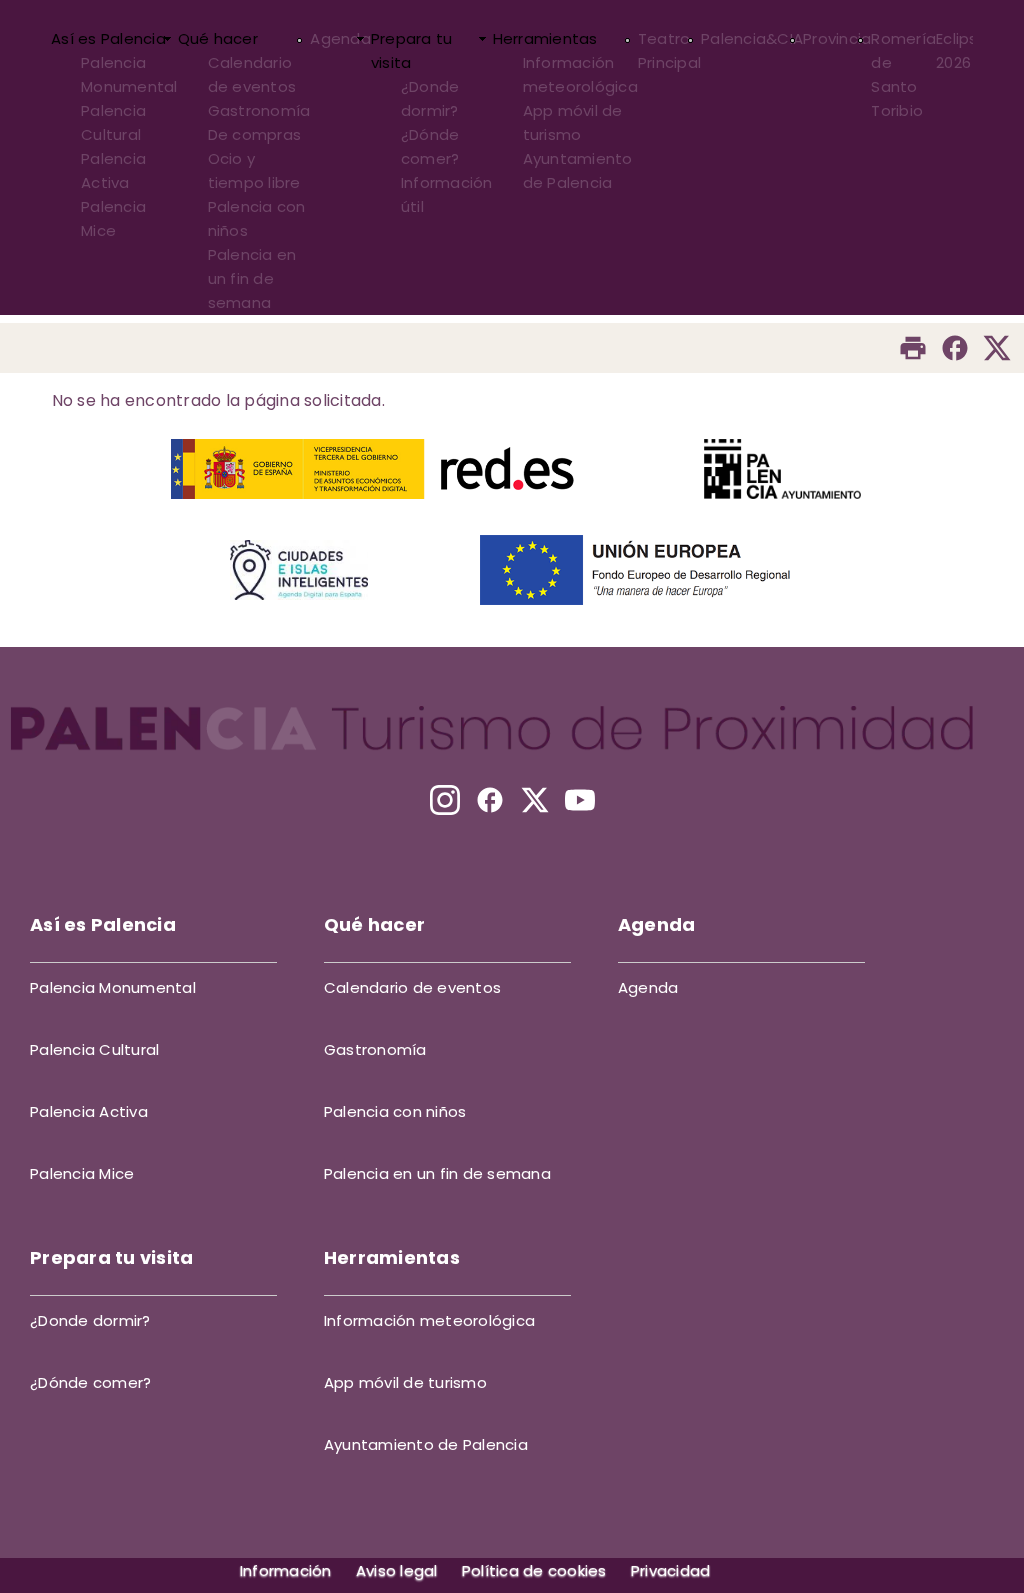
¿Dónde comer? (430, 146)
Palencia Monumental (129, 74)
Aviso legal (397, 1570)
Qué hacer (218, 38)
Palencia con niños (257, 218)
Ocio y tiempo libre (254, 170)
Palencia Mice (113, 218)
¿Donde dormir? (430, 98)
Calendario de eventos (252, 74)
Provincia (837, 38)
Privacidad (671, 1570)
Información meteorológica (580, 74)
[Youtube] (580, 800)
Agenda (340, 38)
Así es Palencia (108, 38)
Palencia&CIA (752, 38)
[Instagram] (445, 800)
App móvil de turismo (573, 122)
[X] (535, 800)
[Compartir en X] (997, 348)
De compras (255, 134)
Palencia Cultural (113, 122)
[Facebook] (955, 348)
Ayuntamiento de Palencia (578, 170)
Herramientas (545, 38)
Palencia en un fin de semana (252, 278)
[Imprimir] (913, 348)
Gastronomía (259, 110)
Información (286, 1570)
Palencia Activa (113, 170)
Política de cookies (534, 1570)
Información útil (447, 194)
